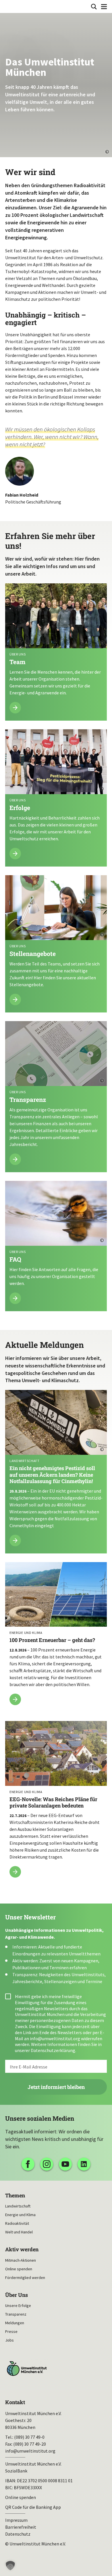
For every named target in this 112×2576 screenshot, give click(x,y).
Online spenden (19, 2269)
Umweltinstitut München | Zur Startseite (9, 6)
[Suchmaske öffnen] (94, 7)
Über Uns (17, 2295)
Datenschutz (18, 2534)
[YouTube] (65, 2164)
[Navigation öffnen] (104, 7)
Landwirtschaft (18, 2206)
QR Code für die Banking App (33, 2507)
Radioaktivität (17, 2223)
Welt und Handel (19, 2232)
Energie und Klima (20, 2215)
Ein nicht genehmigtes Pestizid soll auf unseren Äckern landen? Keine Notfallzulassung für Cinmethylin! (56, 1472)
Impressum (16, 2520)
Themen (15, 2195)
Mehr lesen (56, 652)
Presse (11, 2331)
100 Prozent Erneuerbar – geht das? (56, 1637)
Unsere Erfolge (18, 2306)
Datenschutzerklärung (53, 2050)
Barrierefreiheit (21, 2527)
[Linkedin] (84, 2164)
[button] (10, 2566)
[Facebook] (28, 2164)
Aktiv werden (22, 2249)
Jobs (9, 2340)
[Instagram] (47, 2164)
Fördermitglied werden (25, 2278)
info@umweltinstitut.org (55, 2038)
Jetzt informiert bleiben (56, 2087)
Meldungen (15, 2323)
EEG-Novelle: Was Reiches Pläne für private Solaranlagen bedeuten (56, 1803)
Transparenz (16, 2314)
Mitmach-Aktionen (21, 2260)
